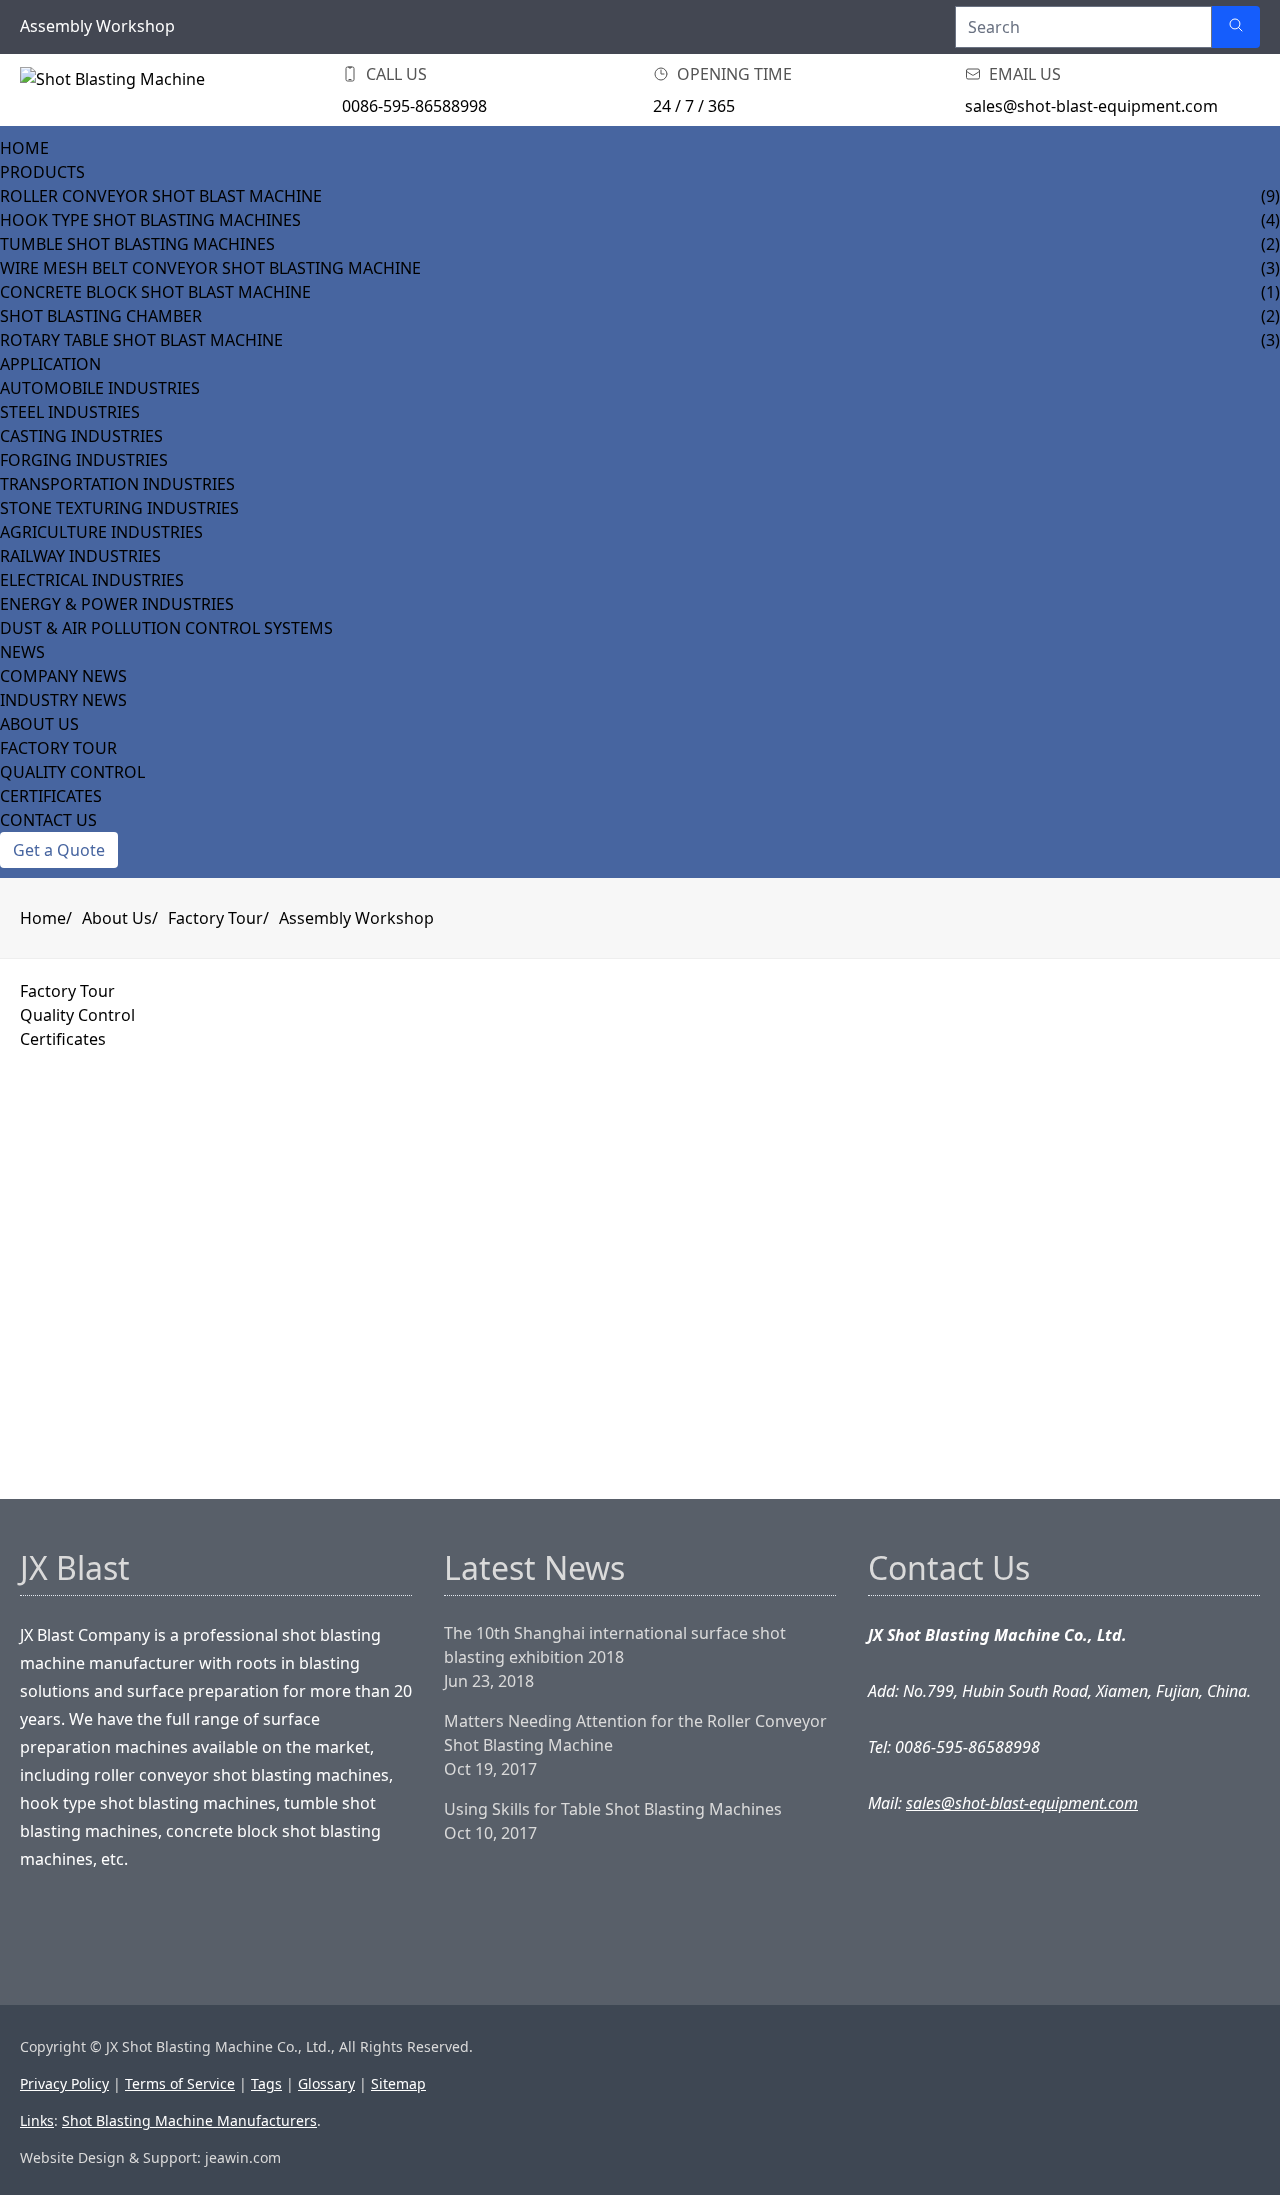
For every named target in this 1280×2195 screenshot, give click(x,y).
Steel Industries (70, 412)
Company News (63, 676)
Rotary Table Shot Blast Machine (141, 340)
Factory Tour (58, 748)
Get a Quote (59, 850)
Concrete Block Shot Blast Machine (155, 292)
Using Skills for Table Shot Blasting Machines (613, 1809)
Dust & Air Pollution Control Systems (166, 628)
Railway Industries (80, 556)
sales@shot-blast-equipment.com (1091, 106)
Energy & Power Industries (117, 604)
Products (42, 172)
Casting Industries (81, 436)
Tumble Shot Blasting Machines (137, 244)
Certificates (51, 796)
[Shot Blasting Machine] (120, 90)
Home (24, 148)
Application (50, 364)
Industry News (63, 700)
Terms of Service (180, 2083)
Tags (266, 2083)
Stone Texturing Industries (119, 508)
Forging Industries (84, 460)
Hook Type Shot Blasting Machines (150, 220)
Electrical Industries (92, 580)
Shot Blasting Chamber (101, 316)
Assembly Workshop (356, 918)
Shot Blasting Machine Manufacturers (189, 2120)
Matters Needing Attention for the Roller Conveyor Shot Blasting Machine (635, 1733)
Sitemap (398, 2083)
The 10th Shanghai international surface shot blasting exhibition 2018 (615, 1645)
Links (37, 2120)
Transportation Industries (117, 484)
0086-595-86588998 (414, 106)
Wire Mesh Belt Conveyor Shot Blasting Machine (210, 268)
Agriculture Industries (101, 532)
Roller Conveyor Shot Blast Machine (161, 196)
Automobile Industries (100, 388)
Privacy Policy (64, 2083)
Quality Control (72, 772)
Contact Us (48, 820)
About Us (39, 724)
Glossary (326, 2083)
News (22, 652)
